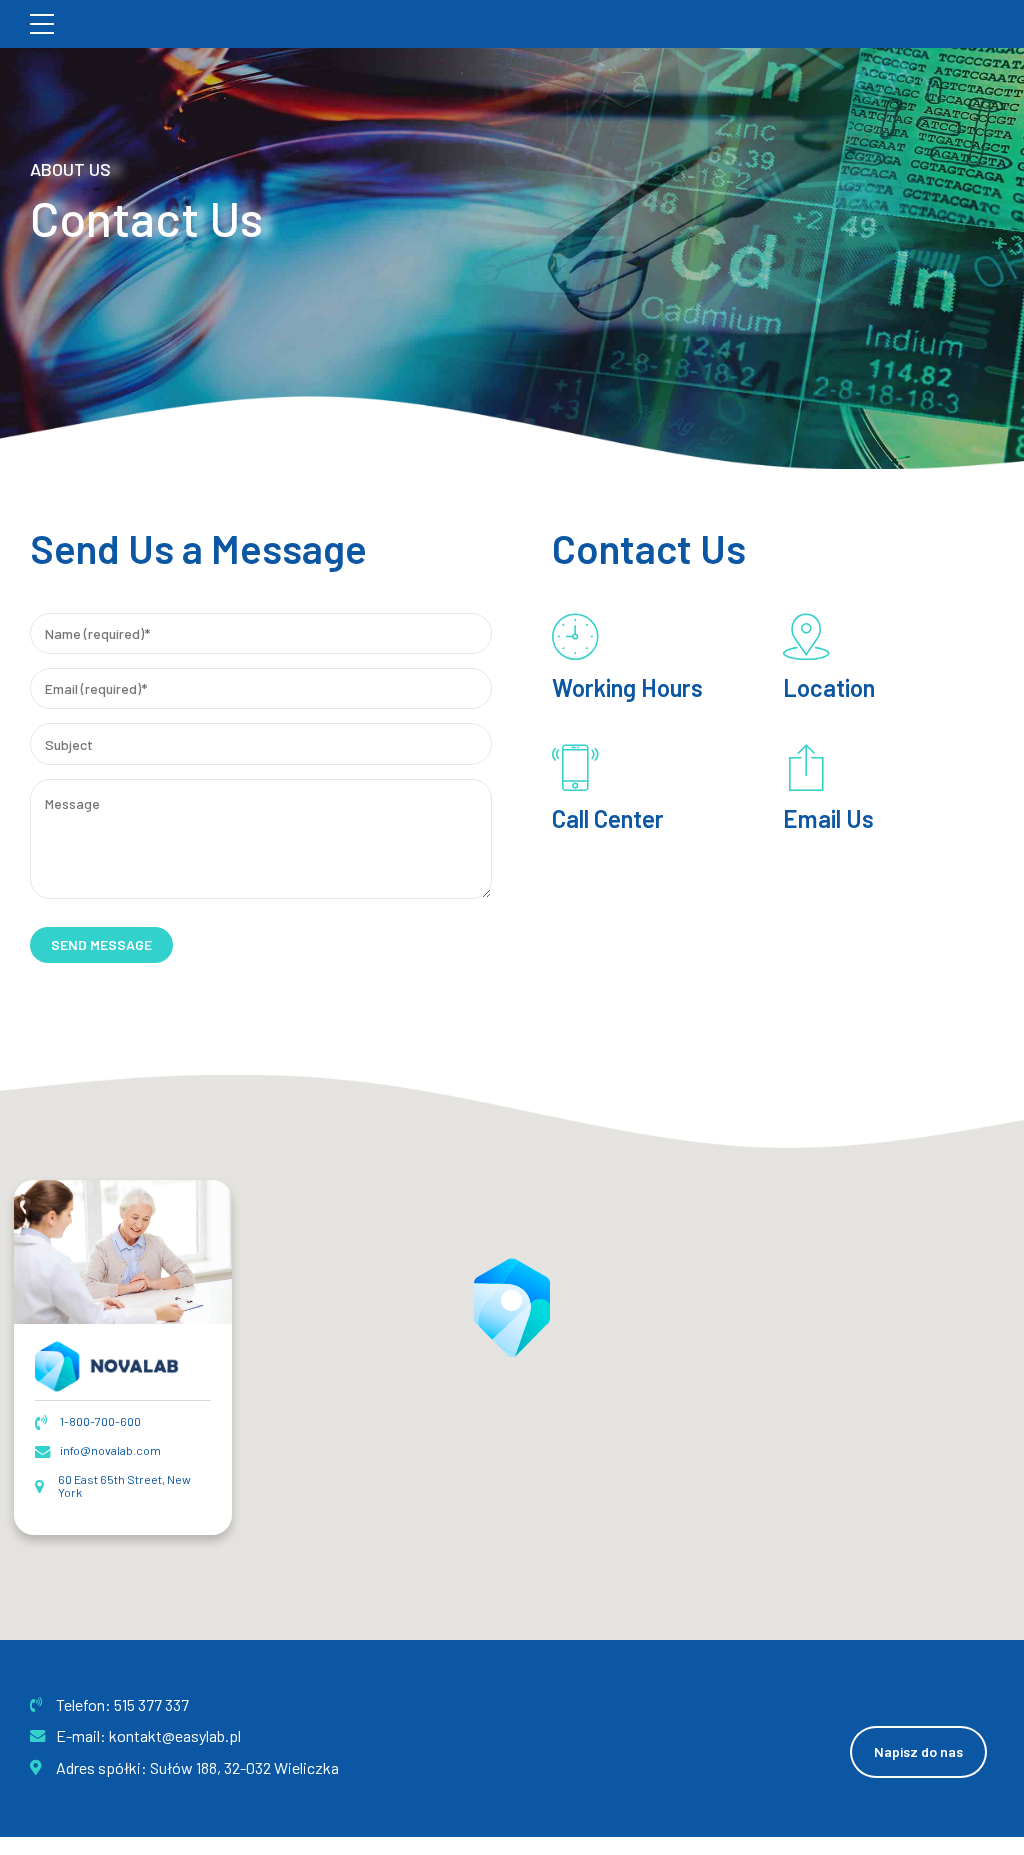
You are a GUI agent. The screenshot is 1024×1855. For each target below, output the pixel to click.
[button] (512, 1307)
